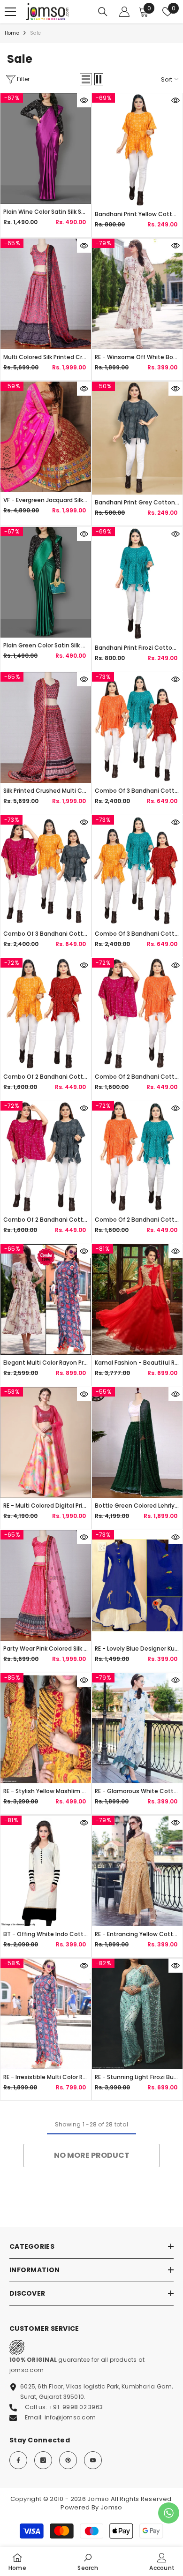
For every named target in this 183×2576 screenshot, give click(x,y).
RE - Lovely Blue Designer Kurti (137, 1648)
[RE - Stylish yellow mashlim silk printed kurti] (46, 1728)
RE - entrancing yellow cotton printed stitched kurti (137, 1934)
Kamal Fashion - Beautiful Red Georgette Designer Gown (137, 1363)
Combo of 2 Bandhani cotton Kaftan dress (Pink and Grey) (46, 1220)
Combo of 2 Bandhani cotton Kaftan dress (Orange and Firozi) (137, 1220)
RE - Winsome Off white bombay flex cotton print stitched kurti (137, 357)
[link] (88, 2561)
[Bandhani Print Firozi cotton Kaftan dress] (137, 583)
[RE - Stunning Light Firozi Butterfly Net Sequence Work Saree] (137, 2014)
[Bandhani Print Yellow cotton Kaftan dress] (137, 150)
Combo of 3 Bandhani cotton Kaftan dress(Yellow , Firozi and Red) (137, 934)
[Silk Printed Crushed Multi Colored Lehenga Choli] (46, 728)
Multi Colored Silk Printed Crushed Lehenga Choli (46, 357)
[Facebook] (18, 2460)
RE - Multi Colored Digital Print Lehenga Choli (46, 1506)
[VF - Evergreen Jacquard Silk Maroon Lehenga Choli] (46, 437)
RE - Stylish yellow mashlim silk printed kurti (46, 1791)
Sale (36, 33)
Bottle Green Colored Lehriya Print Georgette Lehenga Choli (137, 1506)
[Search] (103, 12)
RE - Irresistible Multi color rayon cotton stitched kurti (46, 2077)
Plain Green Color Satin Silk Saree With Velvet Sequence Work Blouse (46, 645)
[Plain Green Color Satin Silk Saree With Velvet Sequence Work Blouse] (46, 582)
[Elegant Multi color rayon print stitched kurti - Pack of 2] (46, 1299)
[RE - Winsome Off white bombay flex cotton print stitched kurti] (137, 294)
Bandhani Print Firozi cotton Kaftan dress (137, 648)
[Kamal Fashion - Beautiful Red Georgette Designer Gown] (137, 1299)
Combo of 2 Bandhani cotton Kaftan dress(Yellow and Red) (46, 1077)
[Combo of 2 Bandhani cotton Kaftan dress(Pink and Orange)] (137, 1014)
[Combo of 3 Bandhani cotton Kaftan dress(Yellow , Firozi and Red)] (137, 871)
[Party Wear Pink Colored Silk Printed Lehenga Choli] (46, 1585)
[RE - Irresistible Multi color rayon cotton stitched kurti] (46, 2014)
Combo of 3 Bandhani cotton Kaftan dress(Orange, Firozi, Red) (137, 791)
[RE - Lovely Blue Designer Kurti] (137, 1585)
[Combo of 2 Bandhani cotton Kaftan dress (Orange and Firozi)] (137, 1157)
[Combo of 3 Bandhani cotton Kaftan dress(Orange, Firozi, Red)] (137, 728)
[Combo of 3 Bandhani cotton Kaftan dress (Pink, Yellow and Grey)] (46, 871)
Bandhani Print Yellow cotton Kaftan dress (137, 214)
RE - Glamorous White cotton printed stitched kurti (137, 1791)
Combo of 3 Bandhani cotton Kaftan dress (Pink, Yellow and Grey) (46, 934)
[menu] (10, 12)
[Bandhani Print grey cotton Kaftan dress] (137, 438)
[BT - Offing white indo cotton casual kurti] (46, 1871)
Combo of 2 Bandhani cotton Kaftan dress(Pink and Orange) (137, 1077)
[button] (86, 79)
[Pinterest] (68, 2460)
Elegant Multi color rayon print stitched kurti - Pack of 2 (46, 1363)
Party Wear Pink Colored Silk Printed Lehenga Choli (46, 1648)
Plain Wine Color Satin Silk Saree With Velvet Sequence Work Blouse (46, 212)
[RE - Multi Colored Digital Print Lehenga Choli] (46, 1442)
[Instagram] (43, 2460)
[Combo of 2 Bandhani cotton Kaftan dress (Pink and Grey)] (46, 1157)
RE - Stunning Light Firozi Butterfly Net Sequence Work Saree (137, 2077)
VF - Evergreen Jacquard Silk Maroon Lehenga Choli (46, 500)
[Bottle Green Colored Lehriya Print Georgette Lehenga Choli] (137, 1442)
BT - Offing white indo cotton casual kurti (46, 1934)
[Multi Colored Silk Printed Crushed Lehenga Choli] (46, 294)
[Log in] (124, 12)
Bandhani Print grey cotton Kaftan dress (137, 502)
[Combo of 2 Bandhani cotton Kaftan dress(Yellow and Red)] (46, 1014)
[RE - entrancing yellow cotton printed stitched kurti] (137, 1871)
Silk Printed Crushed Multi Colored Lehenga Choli (46, 791)
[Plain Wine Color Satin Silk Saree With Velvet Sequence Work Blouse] (46, 149)
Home (12, 33)
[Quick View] (84, 100)
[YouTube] (93, 2460)
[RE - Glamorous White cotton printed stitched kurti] (137, 1728)
